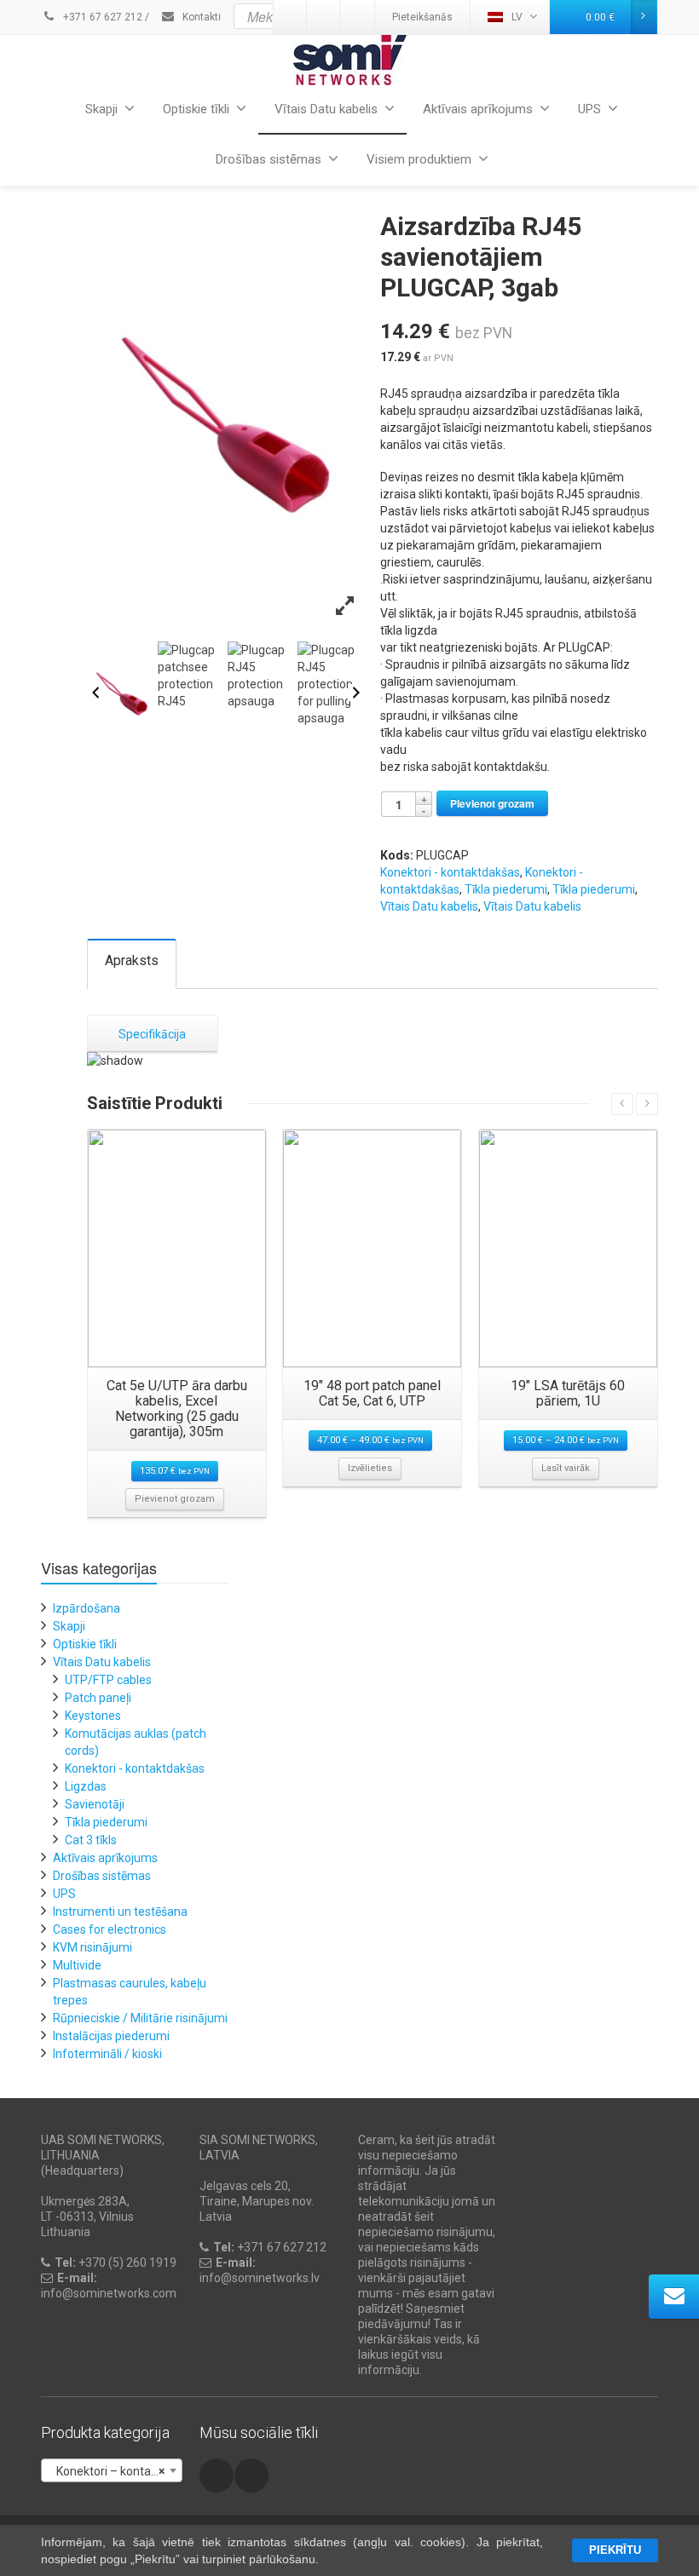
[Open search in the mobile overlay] (383, 16)
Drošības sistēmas (269, 159)
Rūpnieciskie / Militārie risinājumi (140, 2018)
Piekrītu (615, 2550)
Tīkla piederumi (506, 889)
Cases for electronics (110, 1929)
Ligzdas (86, 1786)
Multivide (77, 1965)
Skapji (101, 109)
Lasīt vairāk (566, 1468)
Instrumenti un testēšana (120, 1912)
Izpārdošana (87, 1608)
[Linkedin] (251, 2475)
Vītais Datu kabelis (326, 109)
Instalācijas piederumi (111, 2036)
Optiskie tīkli (196, 109)
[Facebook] (217, 2475)
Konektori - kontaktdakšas (450, 872)
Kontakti (200, 17)
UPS (589, 109)
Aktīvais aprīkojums (478, 109)
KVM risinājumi (92, 1947)
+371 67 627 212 (101, 17)
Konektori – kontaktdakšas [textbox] (115, 2471)
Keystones (93, 1716)
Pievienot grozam (492, 803)
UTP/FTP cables (108, 1680)
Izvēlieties (370, 1468)
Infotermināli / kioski (107, 2054)
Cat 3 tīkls (91, 1840)
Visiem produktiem (419, 159)
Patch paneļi (98, 1698)
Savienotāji (95, 1804)
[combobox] (112, 2470)
